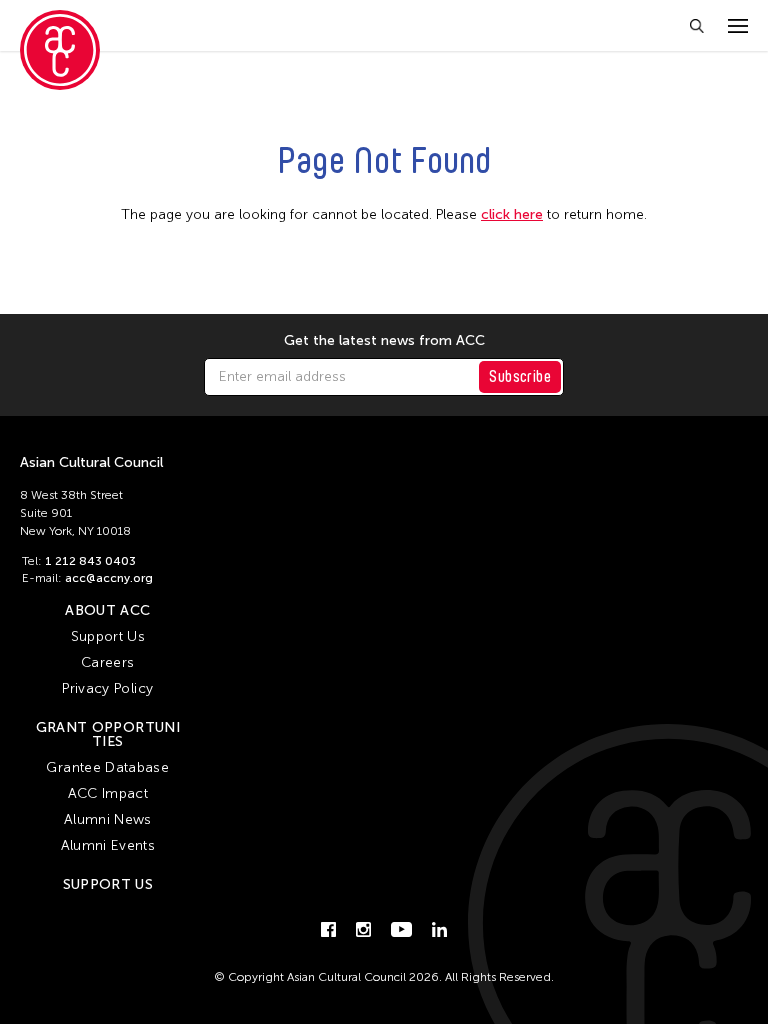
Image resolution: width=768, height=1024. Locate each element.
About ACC (107, 610)
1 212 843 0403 (90, 561)
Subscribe (520, 376)
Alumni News (108, 819)
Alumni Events (108, 845)
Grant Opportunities (108, 734)
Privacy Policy (107, 688)
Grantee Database (107, 767)
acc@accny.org (109, 578)
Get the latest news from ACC (384, 341)
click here (512, 214)
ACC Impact (108, 793)
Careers (107, 662)
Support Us (108, 636)
